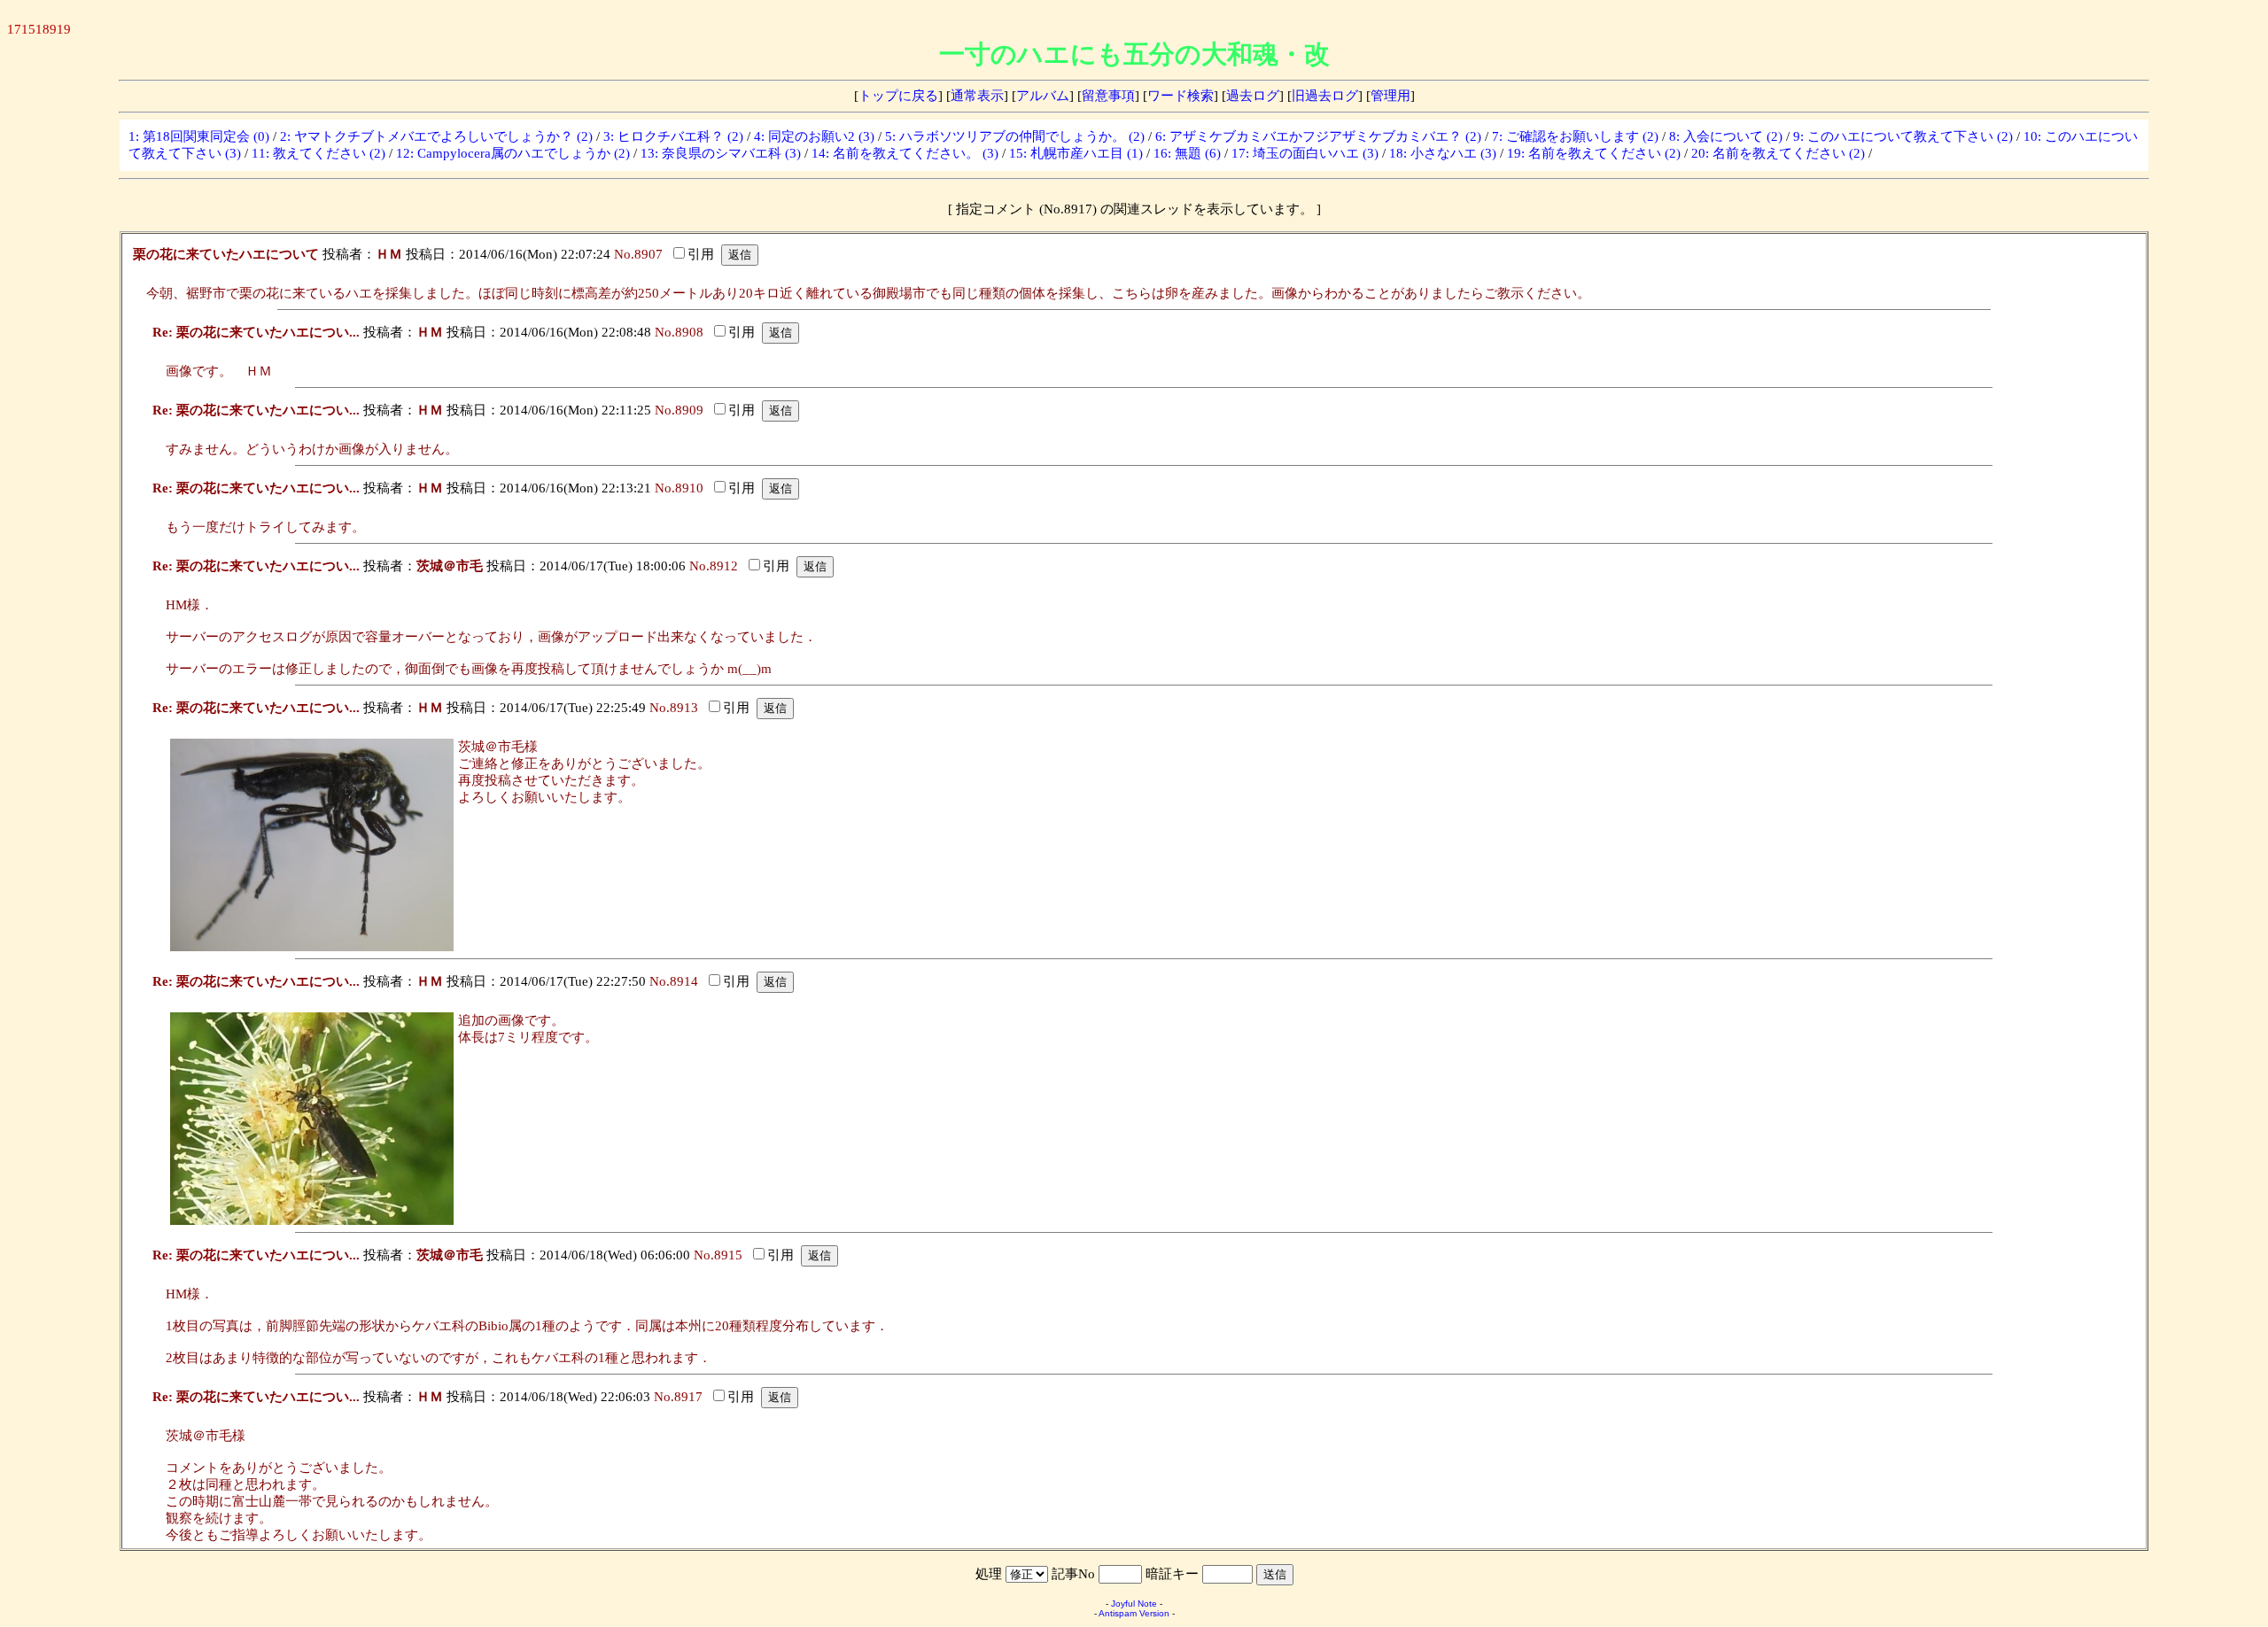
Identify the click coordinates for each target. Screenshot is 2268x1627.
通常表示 (977, 96)
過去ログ (1253, 96)
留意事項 (1108, 96)
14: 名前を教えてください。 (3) (905, 153)
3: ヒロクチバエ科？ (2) (673, 136)
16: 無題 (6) (1187, 153)
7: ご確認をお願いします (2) (1575, 136)
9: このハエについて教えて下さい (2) (1903, 136)
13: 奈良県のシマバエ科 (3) (721, 153)
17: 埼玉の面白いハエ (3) (1305, 153)
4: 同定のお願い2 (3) (814, 136)
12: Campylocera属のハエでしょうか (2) (513, 153)
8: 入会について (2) (1726, 136)
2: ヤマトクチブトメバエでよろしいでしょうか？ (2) (436, 136)
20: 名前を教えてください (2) (1778, 153)
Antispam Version (1134, 1613)
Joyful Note (1134, 1604)
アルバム (1043, 96)
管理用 (1390, 96)
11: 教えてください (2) (318, 153)
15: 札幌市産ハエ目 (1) (1076, 153)
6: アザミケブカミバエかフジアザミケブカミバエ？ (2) (1318, 136)
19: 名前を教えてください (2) (1594, 153)
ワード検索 (1181, 96)
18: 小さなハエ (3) (1443, 153)
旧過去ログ (1325, 96)
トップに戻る (898, 96)
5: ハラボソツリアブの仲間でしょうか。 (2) (1015, 136)
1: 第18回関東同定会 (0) (199, 136)
